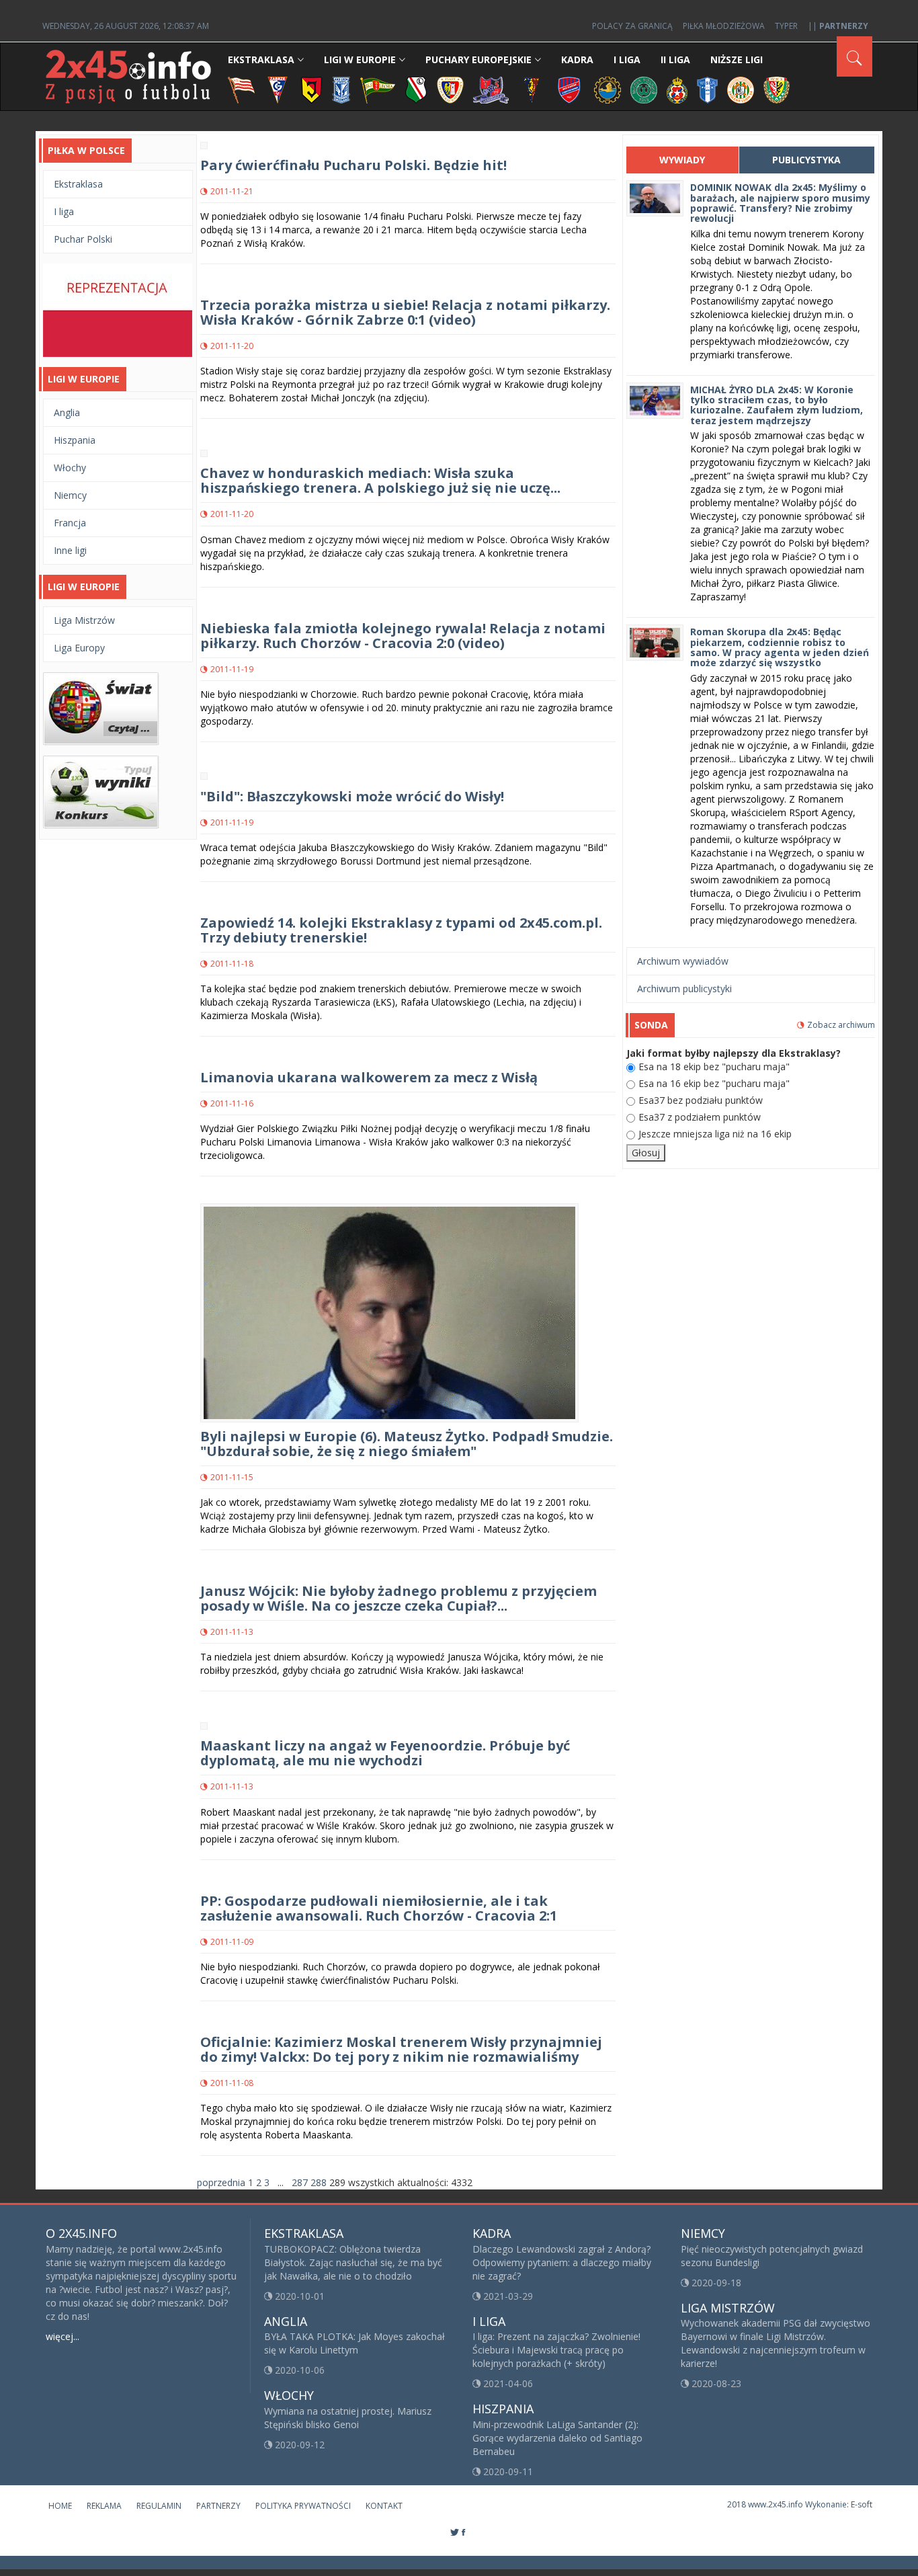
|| (838, 26)
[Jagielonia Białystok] (311, 89)
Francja (70, 523)
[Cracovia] (241, 89)
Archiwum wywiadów (683, 961)
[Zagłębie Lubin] (741, 89)
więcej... (62, 2336)
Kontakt (384, 2506)
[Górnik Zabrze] (278, 89)
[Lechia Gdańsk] (378, 89)
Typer (786, 26)
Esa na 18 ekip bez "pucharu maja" (714, 1066)
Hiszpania (75, 440)
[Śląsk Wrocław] (777, 89)
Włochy (70, 468)
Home (60, 2506)
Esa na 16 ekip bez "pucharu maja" (714, 1083)
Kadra (577, 59)
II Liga (675, 59)
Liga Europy (79, 648)
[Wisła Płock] (707, 89)
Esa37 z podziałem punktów (700, 1117)
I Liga (627, 59)
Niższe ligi (737, 59)
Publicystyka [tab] (806, 160)
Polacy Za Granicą (632, 26)
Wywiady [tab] (682, 160)
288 (319, 2182)
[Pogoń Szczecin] (532, 89)
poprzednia (221, 2182)
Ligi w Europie (360, 59)
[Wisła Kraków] (677, 89)
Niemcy (70, 495)
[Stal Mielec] (608, 89)
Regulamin (159, 2506)
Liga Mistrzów (84, 620)
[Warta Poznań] (644, 89)
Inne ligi (70, 550)
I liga (64, 211)
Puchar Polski (83, 239)
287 (300, 2182)
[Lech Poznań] (341, 89)
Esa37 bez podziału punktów (701, 1100)
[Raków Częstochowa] (570, 89)
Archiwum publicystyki (684, 989)
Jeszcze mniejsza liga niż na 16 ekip (715, 1134)
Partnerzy (218, 2506)
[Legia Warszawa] (416, 89)
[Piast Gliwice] (450, 89)
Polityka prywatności (303, 2506)
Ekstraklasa (261, 59)
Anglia (67, 412)
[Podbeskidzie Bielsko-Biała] (491, 89)
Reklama (104, 2506)
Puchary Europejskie (478, 59)
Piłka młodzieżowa (724, 26)
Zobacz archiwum (841, 1025)
